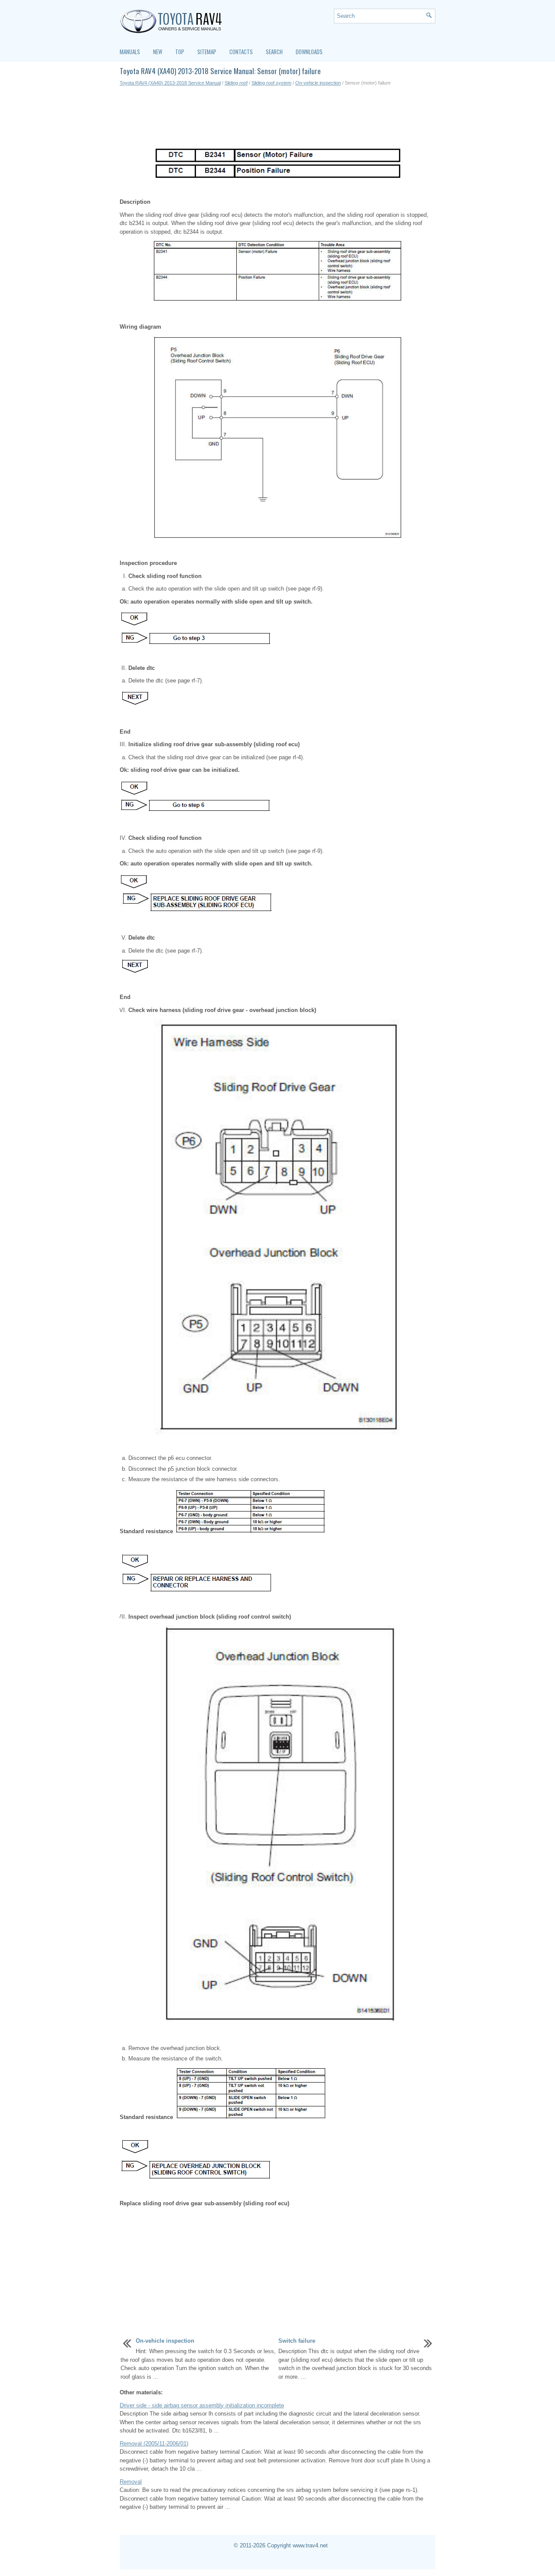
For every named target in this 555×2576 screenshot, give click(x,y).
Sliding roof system (271, 83)
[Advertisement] (277, 117)
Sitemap (207, 52)
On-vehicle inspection (318, 83)
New (158, 52)
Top (180, 52)
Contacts (241, 52)
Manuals (130, 52)
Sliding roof (236, 83)
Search (274, 52)
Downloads (309, 52)
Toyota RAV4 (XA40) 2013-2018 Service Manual (170, 83)
